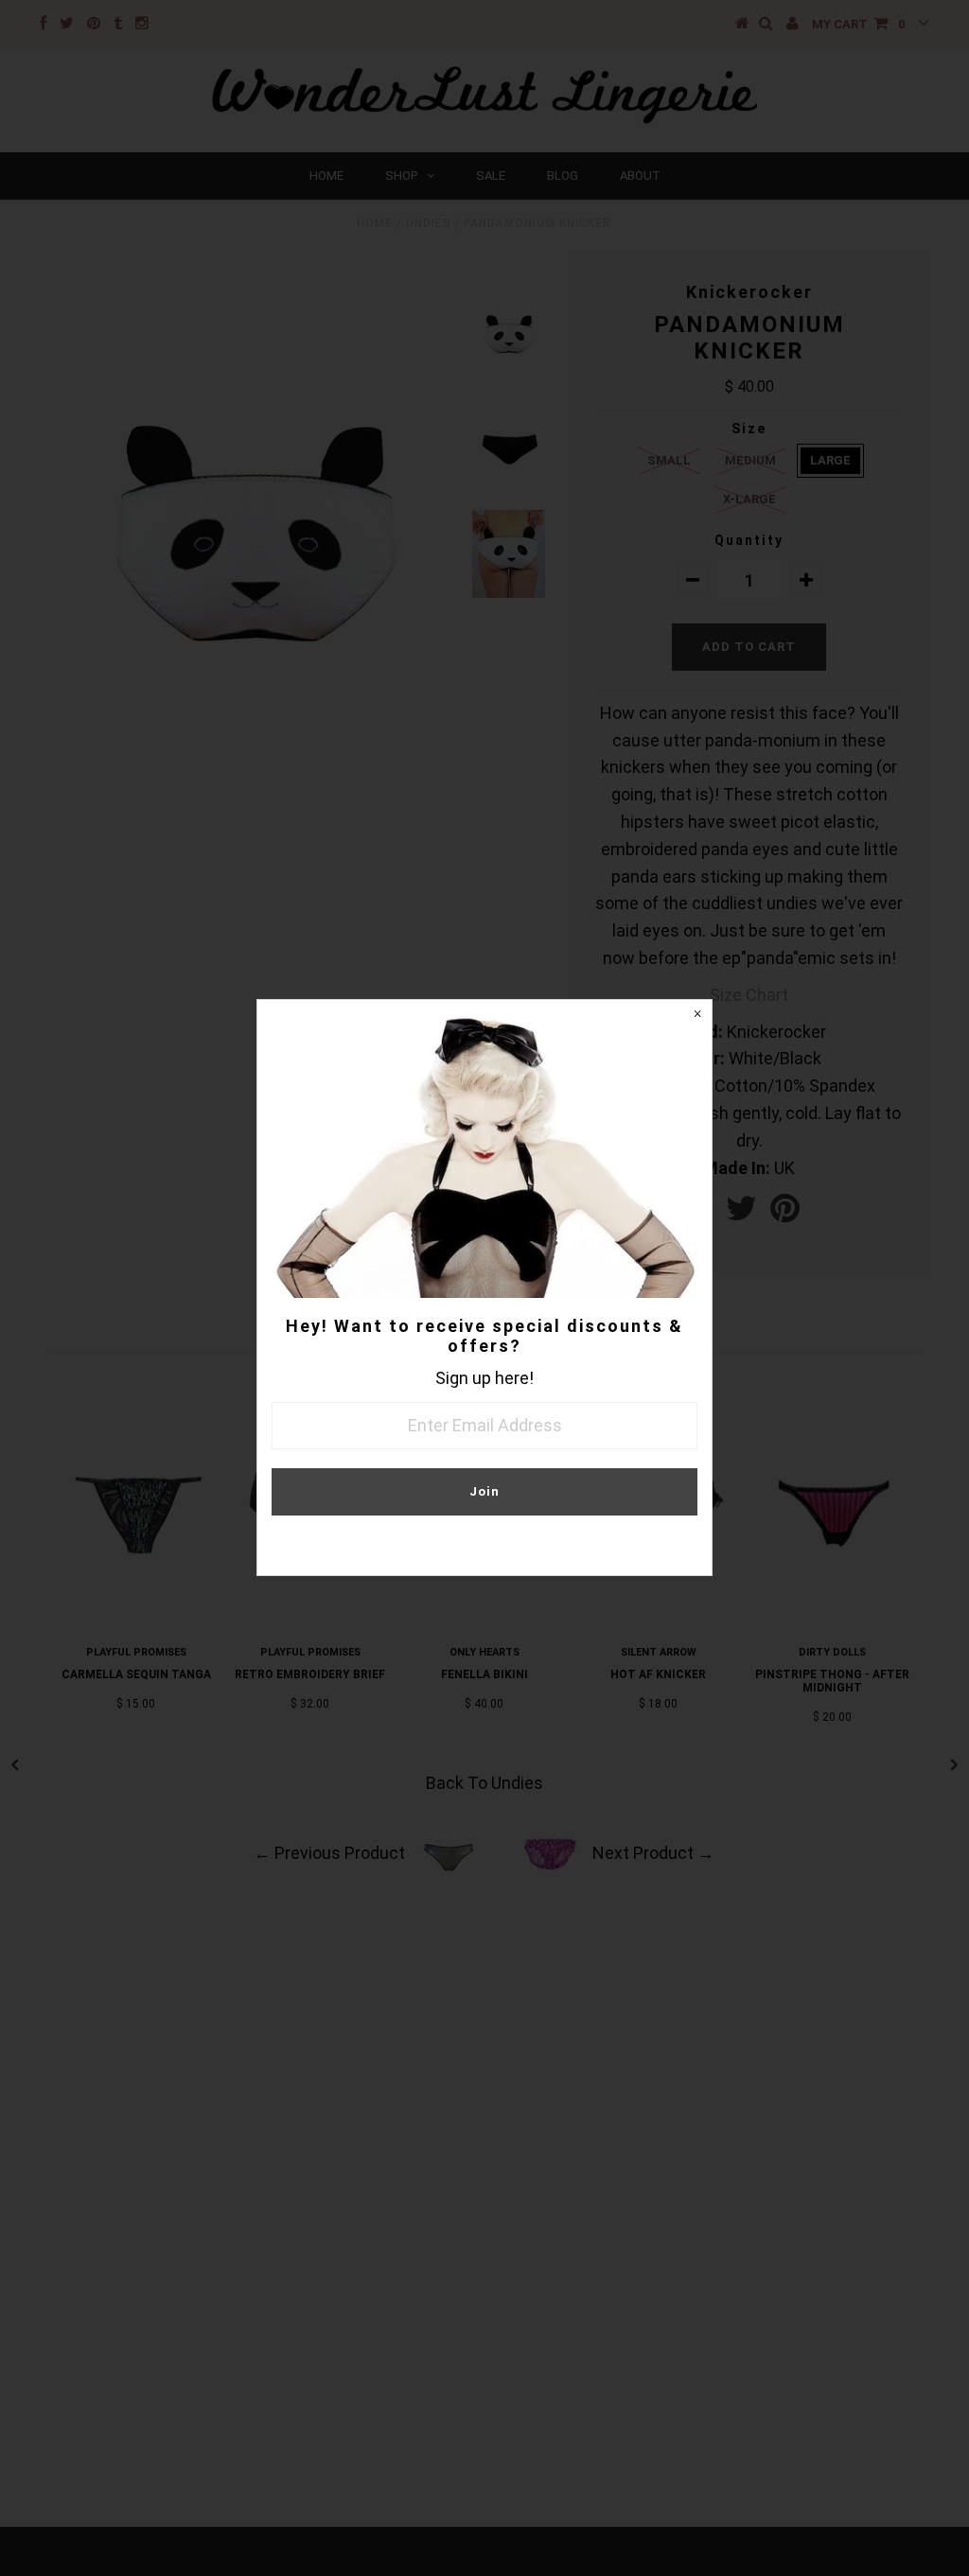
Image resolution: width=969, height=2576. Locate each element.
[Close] (697, 1014)
